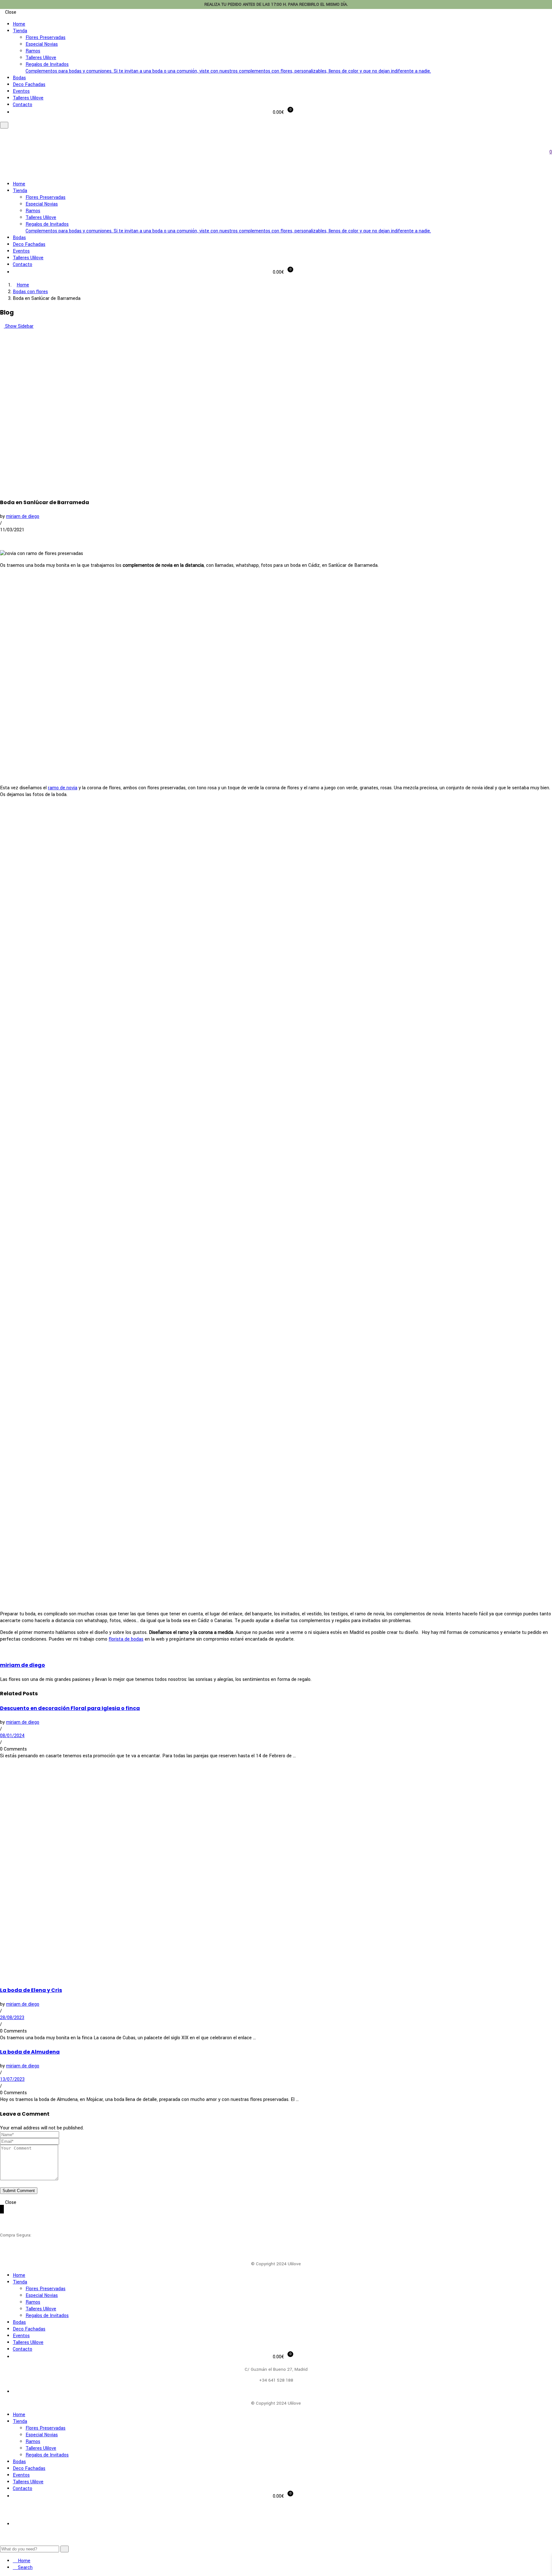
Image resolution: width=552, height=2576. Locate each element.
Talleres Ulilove (41, 58)
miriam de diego (23, 516)
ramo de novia (63, 788)
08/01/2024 (12, 1736)
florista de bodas (126, 1639)
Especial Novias (42, 44)
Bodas (19, 78)
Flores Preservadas (46, 38)
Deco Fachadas (29, 85)
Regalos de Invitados (228, 68)
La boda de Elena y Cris (31, 1990)
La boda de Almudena (30, 2052)
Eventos (21, 91)
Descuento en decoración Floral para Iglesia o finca (70, 1708)
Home (19, 24)
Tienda (20, 31)
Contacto (23, 105)
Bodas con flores (30, 292)
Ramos (33, 51)
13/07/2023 (12, 2079)
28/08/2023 (12, 2018)
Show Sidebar (19, 326)
